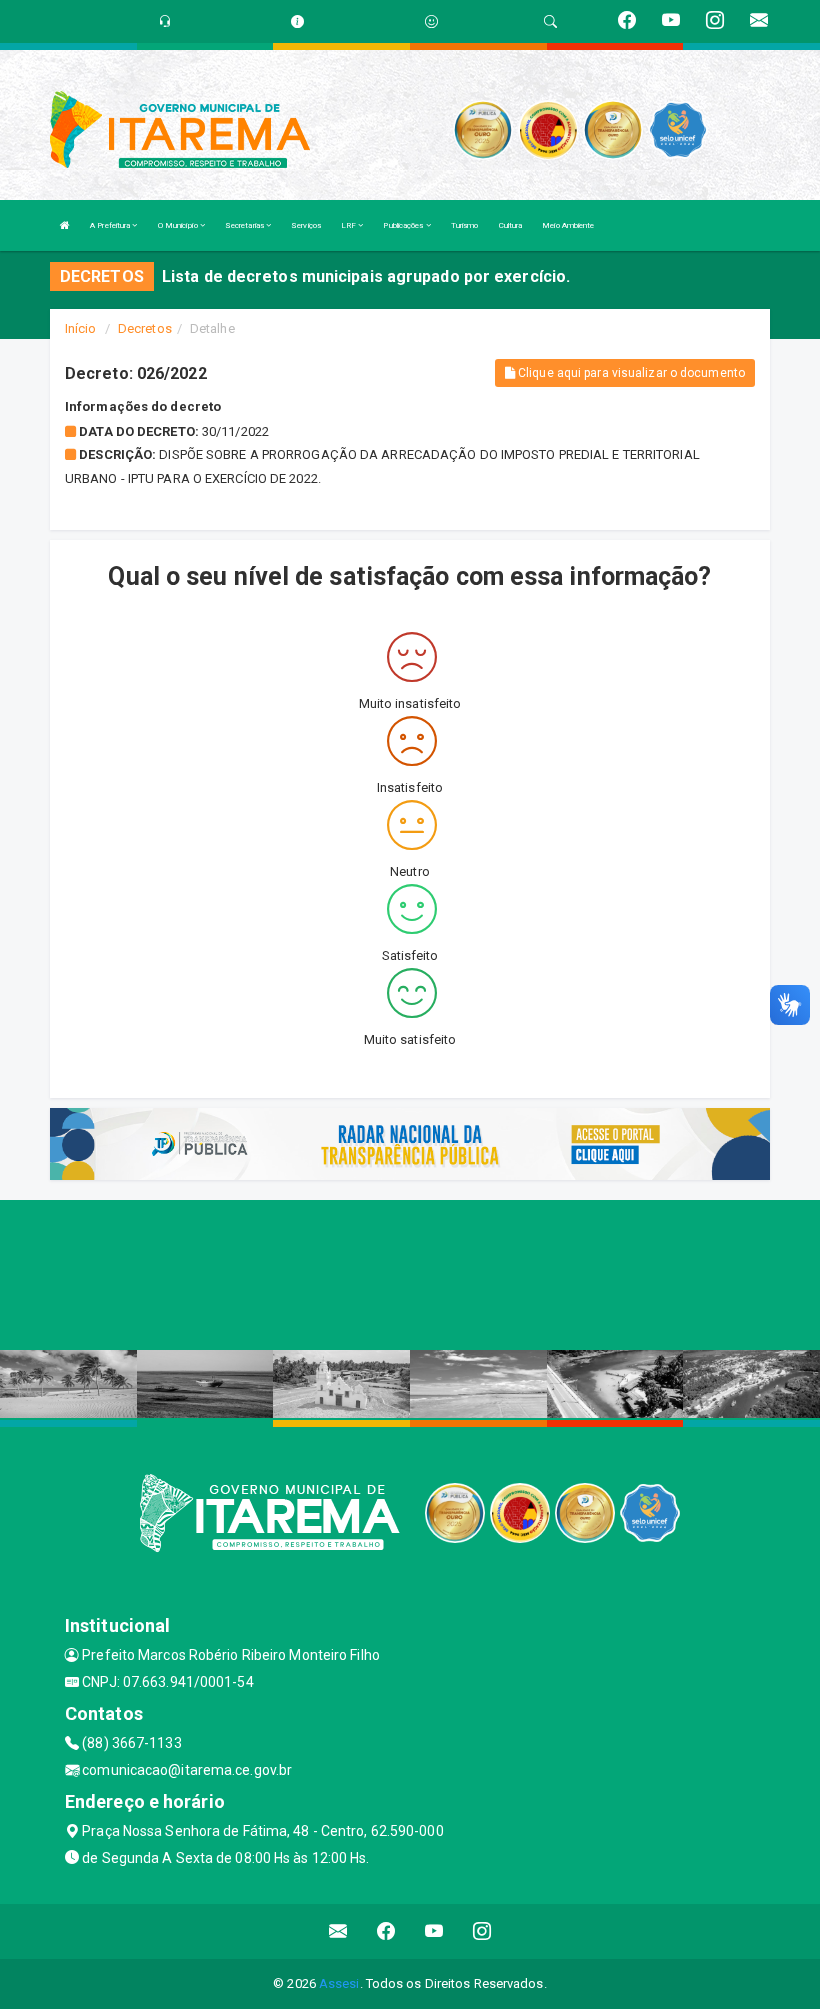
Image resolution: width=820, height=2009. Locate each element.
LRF (349, 225)
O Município (179, 225)
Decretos (145, 328)
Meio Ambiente (568, 225)
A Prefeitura (111, 225)
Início (81, 328)
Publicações (404, 225)
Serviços (306, 225)
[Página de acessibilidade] (431, 21)
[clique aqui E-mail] (338, 1931)
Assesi (339, 1983)
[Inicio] (65, 225)
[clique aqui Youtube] (434, 1931)
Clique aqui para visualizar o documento (630, 373)
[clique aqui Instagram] (482, 1931)
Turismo (465, 225)
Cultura (511, 225)
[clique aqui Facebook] (386, 1931)
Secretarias (245, 225)
